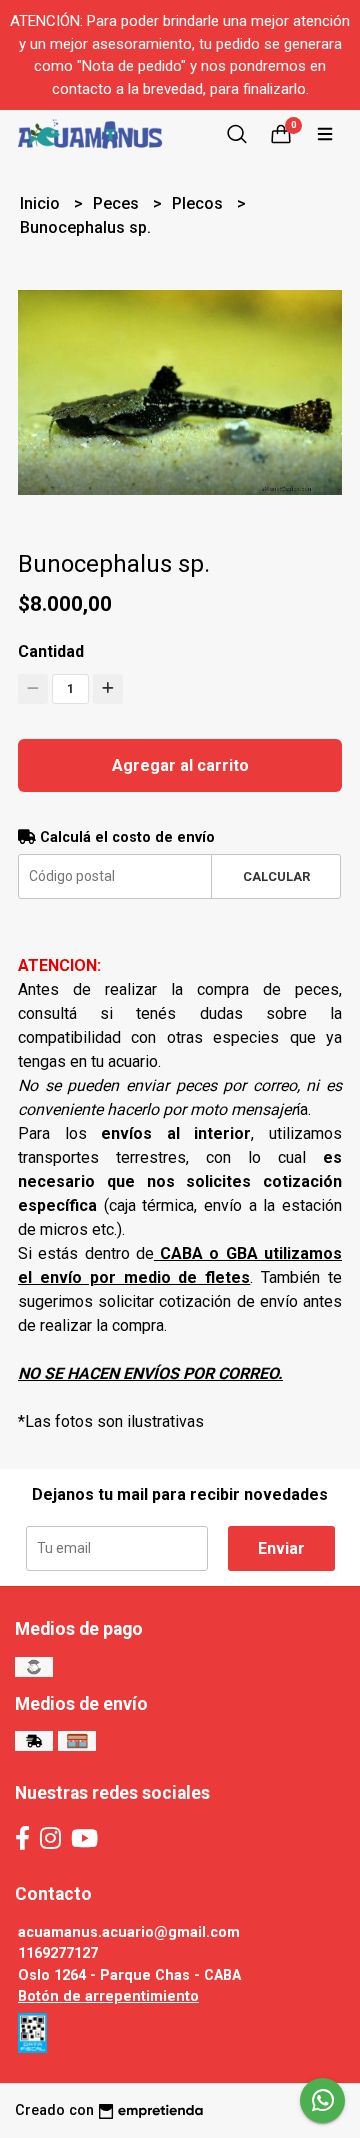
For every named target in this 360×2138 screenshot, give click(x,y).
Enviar (281, 1548)
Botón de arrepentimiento (108, 1996)
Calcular (276, 876)
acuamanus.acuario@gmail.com (129, 1932)
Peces (118, 203)
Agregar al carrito (180, 765)
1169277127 (58, 1953)
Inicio (42, 203)
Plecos (199, 203)
